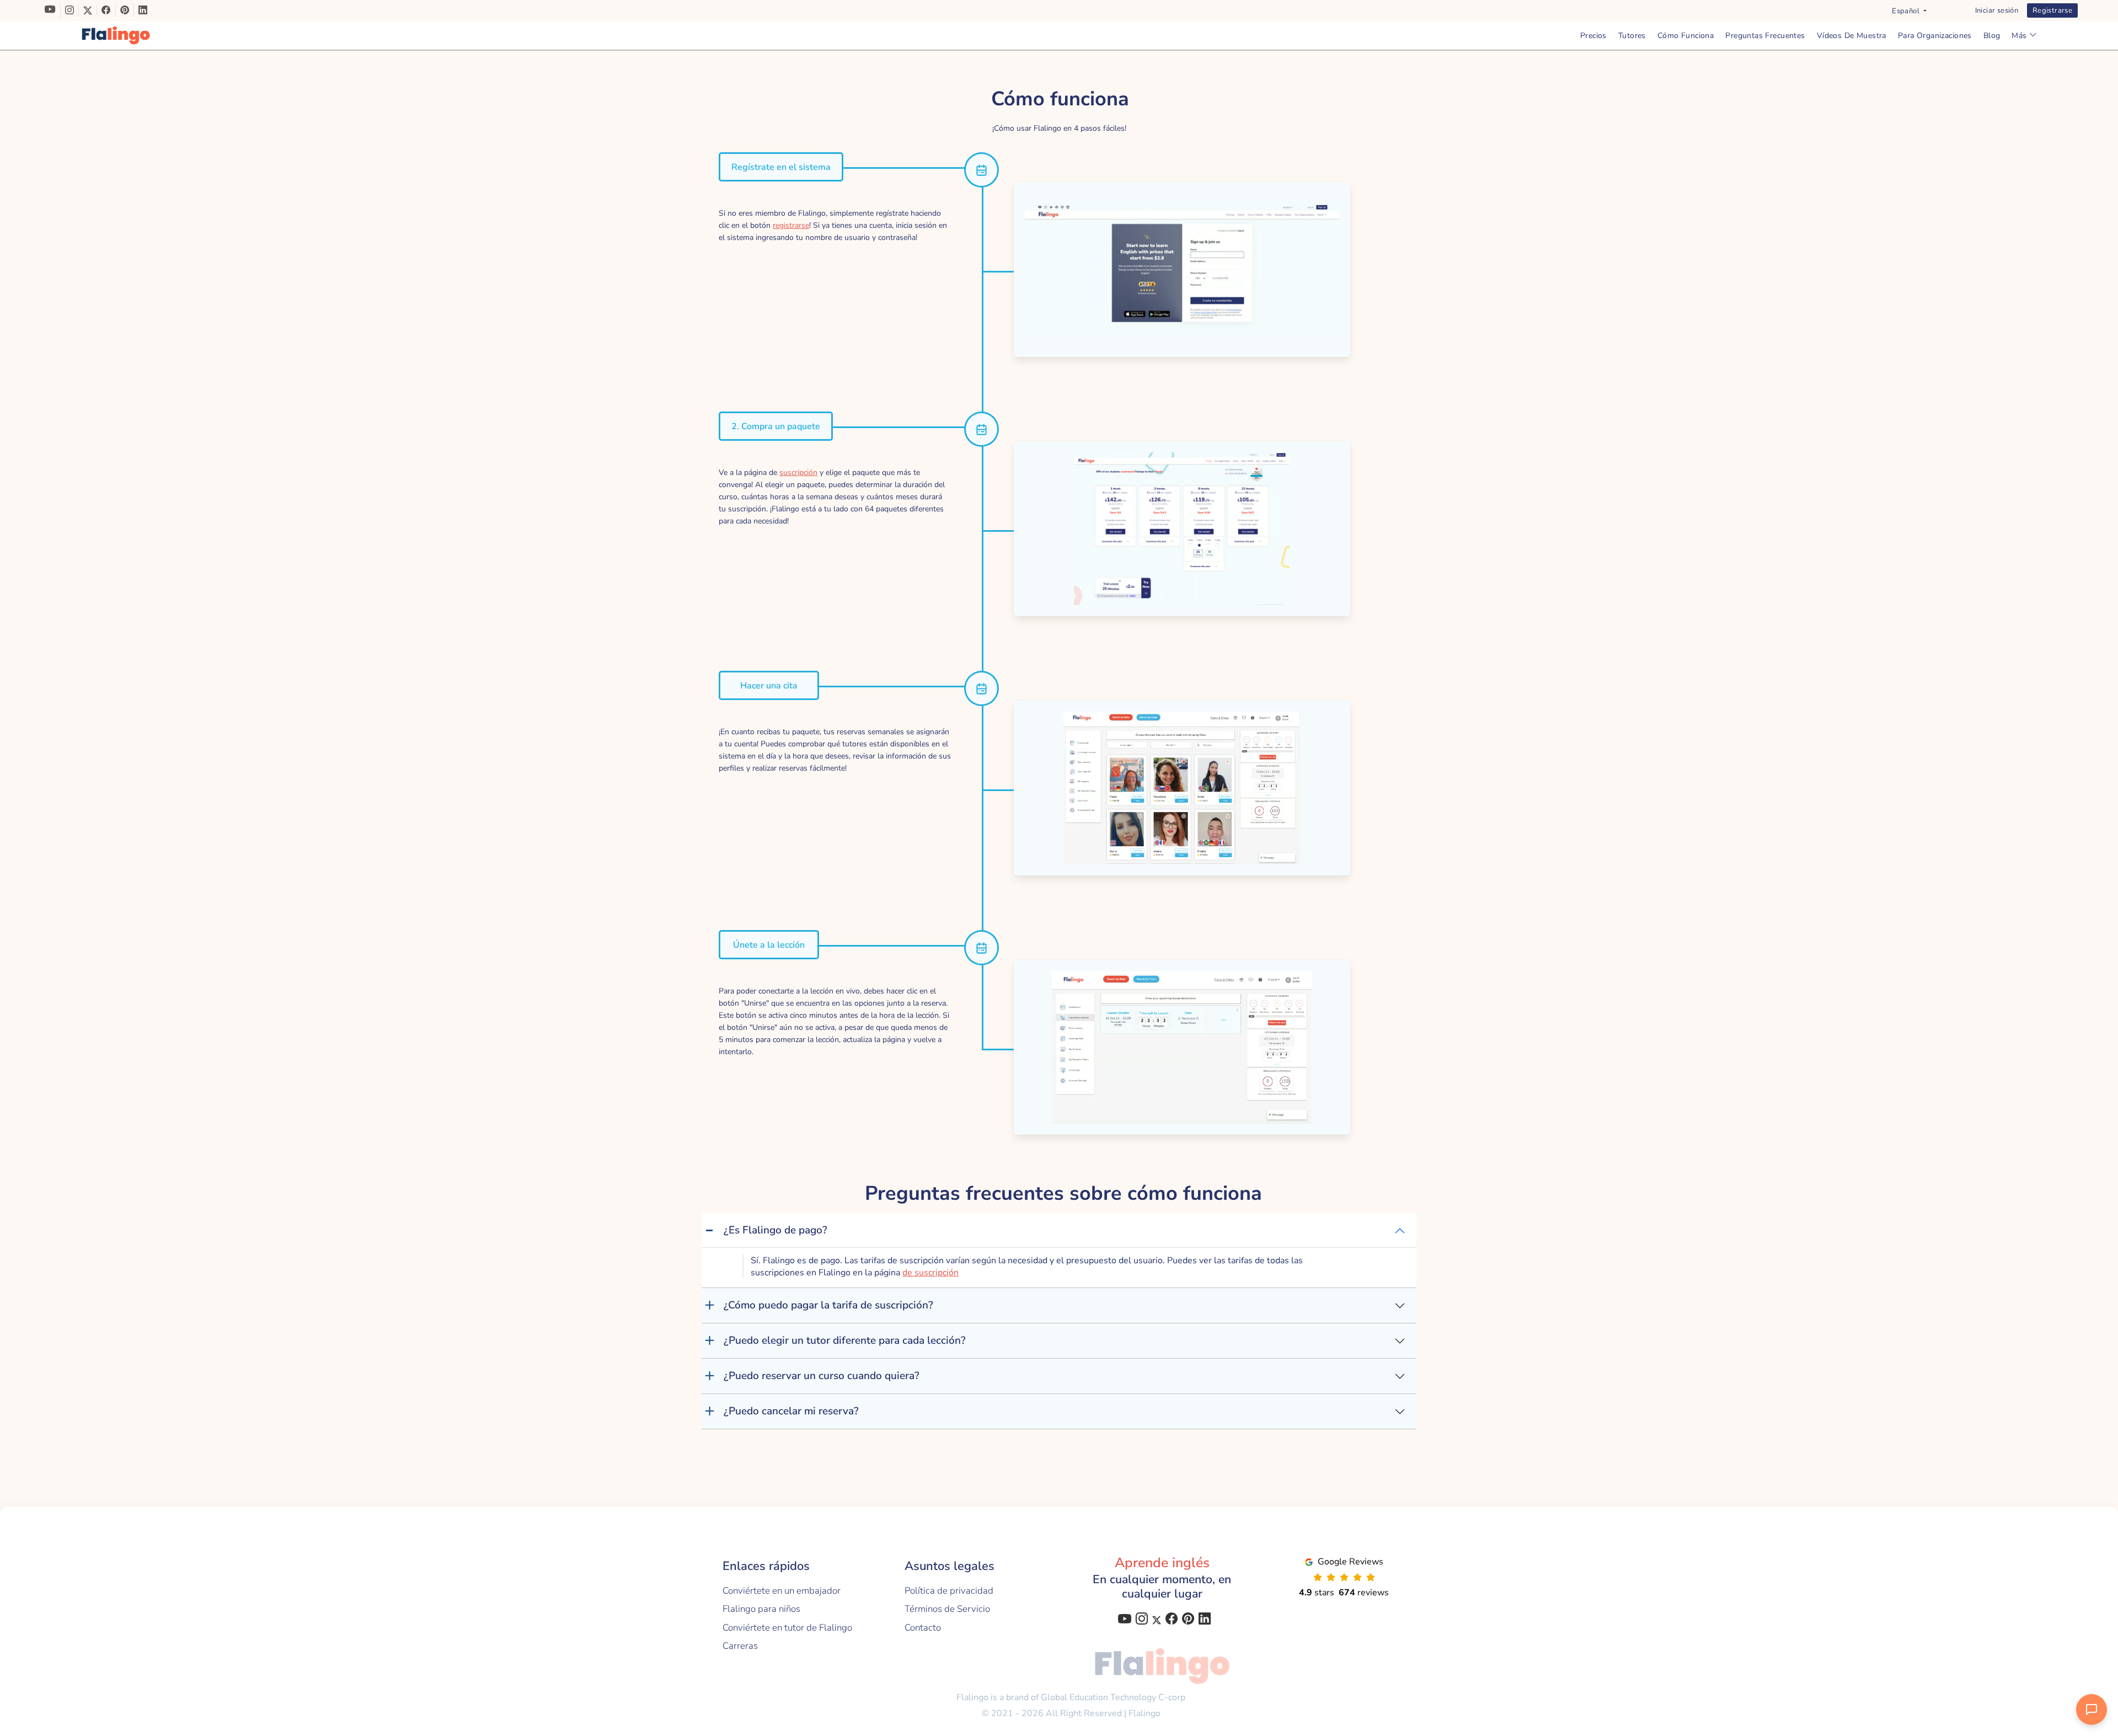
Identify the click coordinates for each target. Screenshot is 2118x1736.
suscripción (798, 472)
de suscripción (930, 1273)
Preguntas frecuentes (1765, 36)
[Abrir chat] (2092, 1710)
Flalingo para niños (761, 1609)
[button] (1909, 11)
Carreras (740, 1646)
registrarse (791, 225)
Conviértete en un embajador (782, 1591)
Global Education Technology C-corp (1113, 1697)
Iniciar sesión (1997, 10)
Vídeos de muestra (1852, 36)
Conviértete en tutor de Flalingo (787, 1628)
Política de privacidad (949, 1591)
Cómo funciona (1686, 36)
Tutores (1632, 36)
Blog (1992, 36)
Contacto (923, 1628)
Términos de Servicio (947, 1609)
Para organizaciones (1935, 36)
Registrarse (2052, 10)
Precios (1593, 36)
